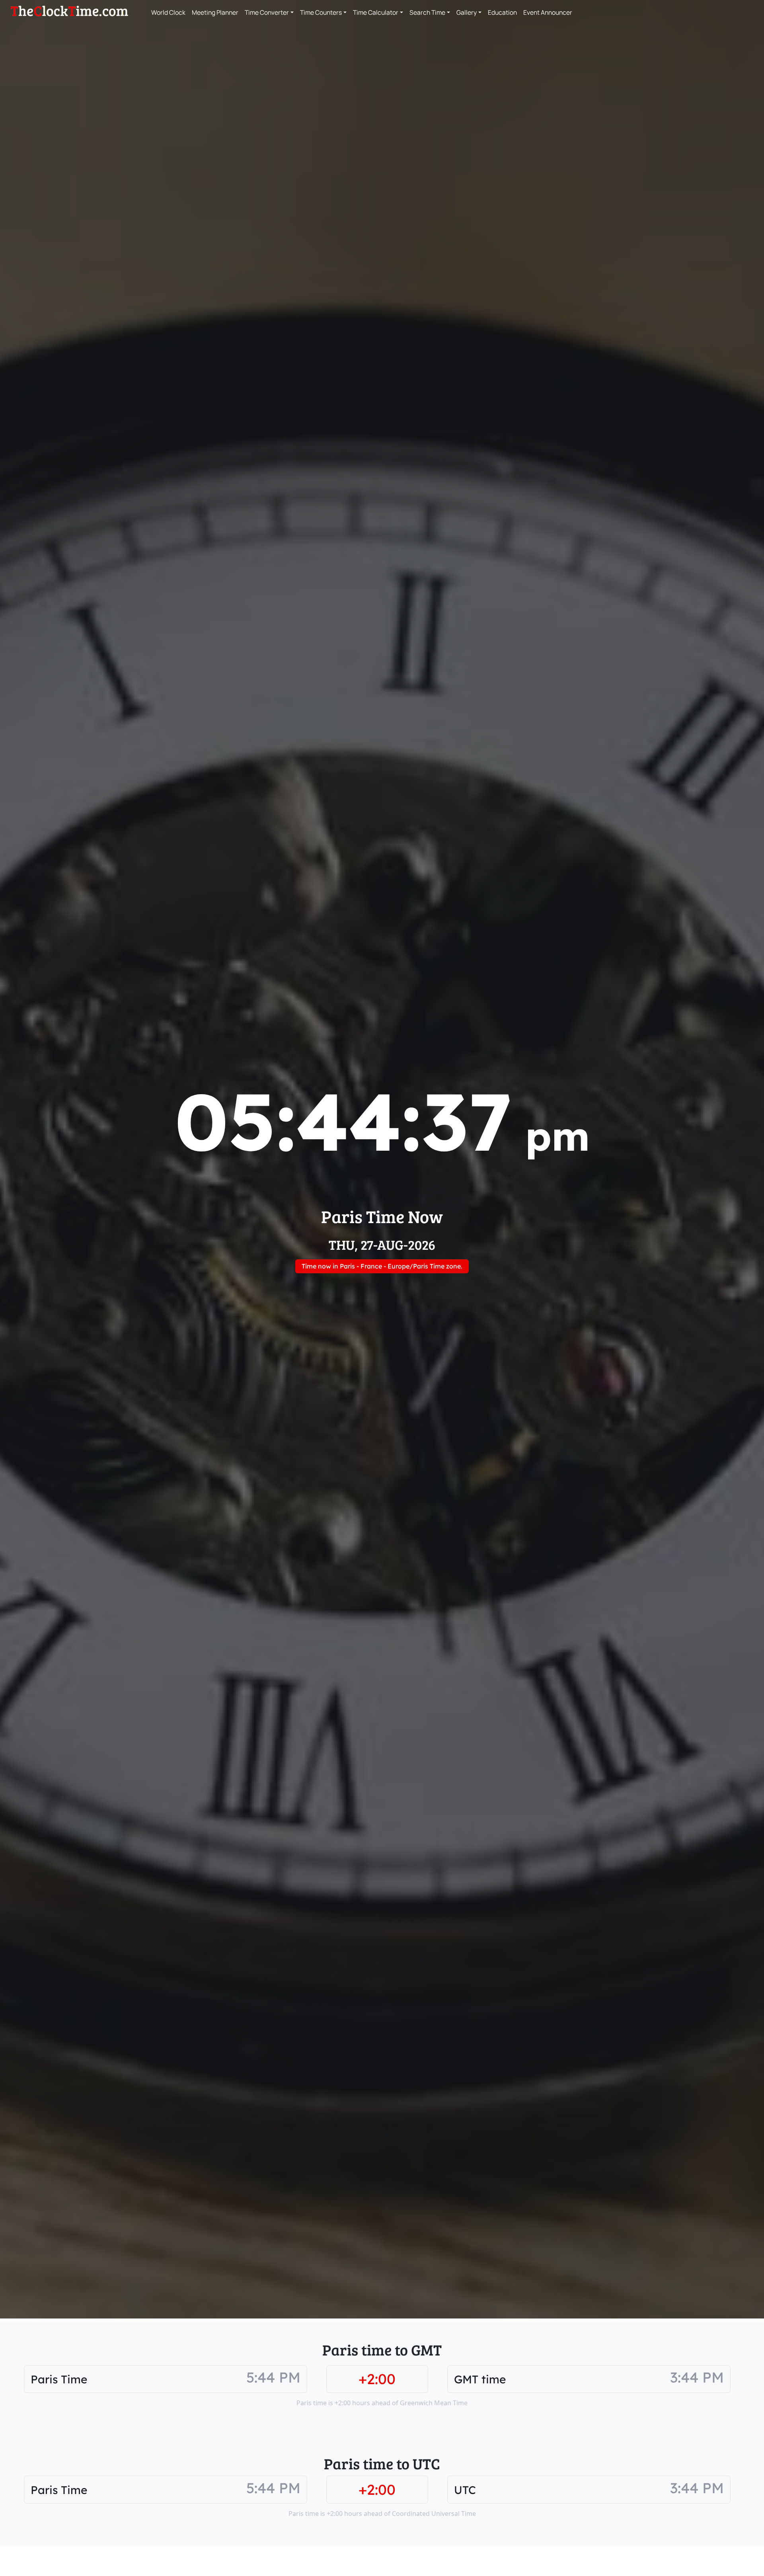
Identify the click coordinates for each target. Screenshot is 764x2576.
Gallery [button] (467, 12)
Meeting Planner (215, 12)
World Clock (168, 12)
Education (502, 12)
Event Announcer (548, 12)
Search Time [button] (427, 12)
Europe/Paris (408, 1266)
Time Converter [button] (267, 12)
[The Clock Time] (69, 11)
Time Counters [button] (321, 12)
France (371, 1266)
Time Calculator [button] (376, 12)
